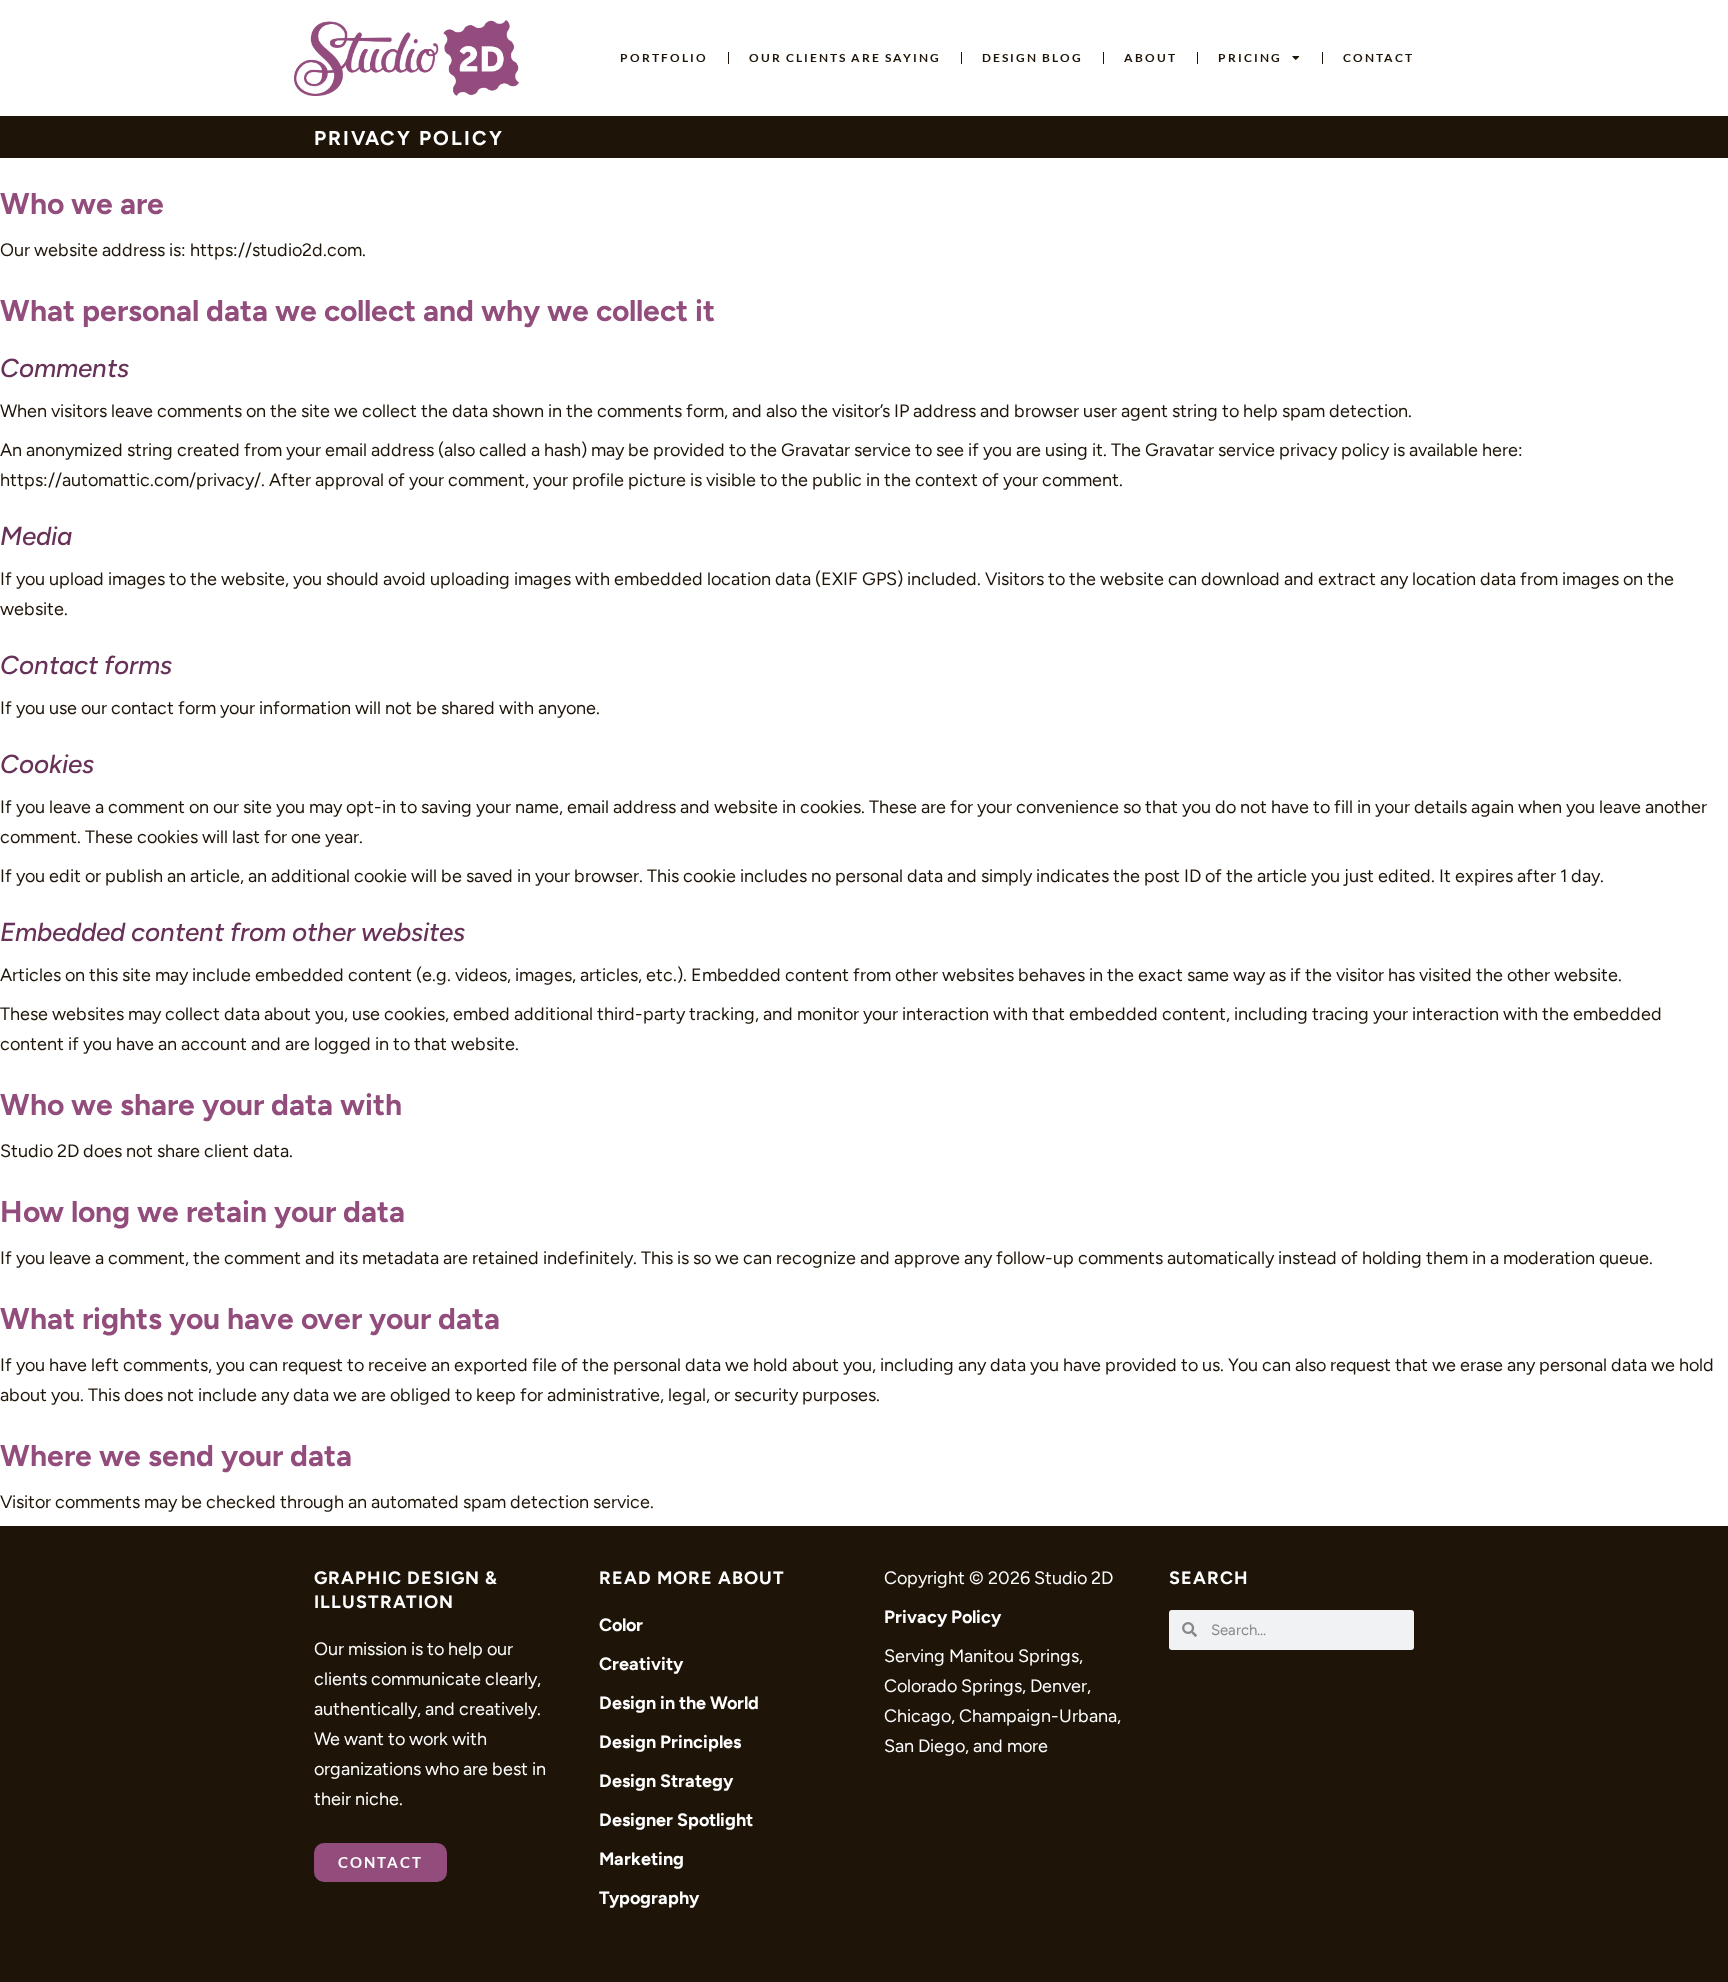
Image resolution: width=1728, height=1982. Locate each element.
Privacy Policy (942, 1617)
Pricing (1250, 57)
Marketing (641, 1859)
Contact (1378, 57)
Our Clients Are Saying (845, 57)
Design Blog (1032, 57)
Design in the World (679, 1703)
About (1150, 57)
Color (621, 1625)
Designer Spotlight (676, 1820)
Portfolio (664, 57)
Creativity (641, 1664)
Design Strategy (666, 1781)
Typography (649, 1898)
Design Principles (670, 1742)
